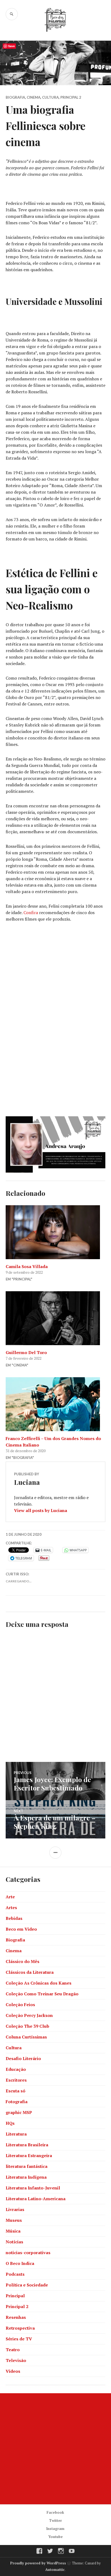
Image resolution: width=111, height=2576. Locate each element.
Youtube (55, 2537)
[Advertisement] (55, 2449)
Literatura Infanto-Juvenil (33, 2188)
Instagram (55, 2529)
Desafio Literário (23, 2058)
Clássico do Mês (22, 1961)
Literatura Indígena (26, 2177)
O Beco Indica (20, 2263)
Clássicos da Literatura (30, 1972)
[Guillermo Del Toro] (56, 1318)
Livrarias (15, 2209)
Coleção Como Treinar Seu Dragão (42, 1994)
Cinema (34, 97)
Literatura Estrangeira (29, 2155)
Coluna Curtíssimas (26, 2037)
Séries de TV (19, 2339)
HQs (10, 2123)
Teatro (13, 2350)
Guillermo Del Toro (26, 1352)
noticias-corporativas (28, 2253)
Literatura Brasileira (27, 2145)
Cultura (50, 97)
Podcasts (15, 2274)
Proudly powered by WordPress (38, 2563)
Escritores (16, 2080)
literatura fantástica (27, 2166)
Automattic (55, 2570)
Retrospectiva (20, 2328)
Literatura (16, 2134)
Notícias (14, 2242)
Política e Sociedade (27, 2285)
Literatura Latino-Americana (36, 2199)
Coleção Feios (20, 2005)
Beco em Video (21, 1929)
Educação (16, 2069)
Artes (11, 1907)
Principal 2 (71, 97)
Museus (14, 2220)
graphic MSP (19, 2112)
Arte (10, 1897)
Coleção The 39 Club (27, 2026)
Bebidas (14, 1918)
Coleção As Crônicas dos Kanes (39, 1983)
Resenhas (16, 2317)
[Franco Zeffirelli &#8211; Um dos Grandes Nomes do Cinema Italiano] (56, 1404)
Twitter (55, 2520)
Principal (15, 2296)
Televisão (16, 2360)
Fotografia (17, 2102)
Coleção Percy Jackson (29, 2015)
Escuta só (15, 2091)
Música (13, 2231)
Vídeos (13, 2371)
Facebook (55, 2512)
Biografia (15, 97)
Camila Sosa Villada (27, 1266)
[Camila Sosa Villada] (56, 1232)
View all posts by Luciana (41, 1510)
